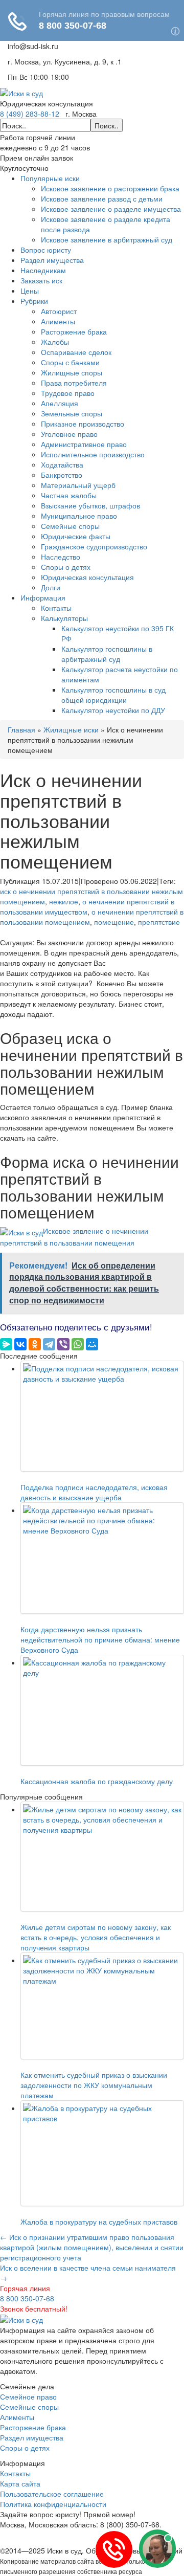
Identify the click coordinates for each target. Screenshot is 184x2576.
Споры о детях (66, 567)
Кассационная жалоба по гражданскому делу (97, 1781)
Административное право (84, 444)
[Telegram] (49, 1344)
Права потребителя (74, 383)
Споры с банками (70, 362)
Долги (51, 587)
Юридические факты (76, 536)
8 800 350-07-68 (27, 2298)
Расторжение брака (74, 331)
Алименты (58, 321)
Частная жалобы (69, 495)
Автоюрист (59, 311)
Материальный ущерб (78, 485)
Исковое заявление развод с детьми (102, 198)
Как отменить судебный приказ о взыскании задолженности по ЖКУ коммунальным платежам (94, 2085)
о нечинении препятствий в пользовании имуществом (87, 906)
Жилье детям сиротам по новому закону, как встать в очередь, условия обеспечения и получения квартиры (96, 1937)
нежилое (64, 901)
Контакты (56, 608)
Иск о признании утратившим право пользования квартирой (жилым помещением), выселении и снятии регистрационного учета (92, 2247)
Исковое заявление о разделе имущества (111, 209)
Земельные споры (72, 413)
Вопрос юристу (46, 250)
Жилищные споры (72, 372)
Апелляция (60, 403)
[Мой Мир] (92, 1344)
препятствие (159, 922)
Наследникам (43, 270)
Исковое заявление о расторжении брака (110, 188)
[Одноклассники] (35, 1344)
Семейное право (28, 2396)
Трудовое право (68, 393)
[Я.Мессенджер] (6, 1344)
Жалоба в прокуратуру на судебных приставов (99, 2222)
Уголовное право (69, 434)
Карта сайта (20, 2483)
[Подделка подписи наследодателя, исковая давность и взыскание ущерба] (102, 1416)
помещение (114, 922)
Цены (30, 291)
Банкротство (62, 475)
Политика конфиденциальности (53, 2504)
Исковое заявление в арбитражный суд (107, 239)
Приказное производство (83, 424)
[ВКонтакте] (20, 1344)
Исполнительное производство (93, 454)
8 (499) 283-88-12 (30, 114)
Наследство (61, 557)
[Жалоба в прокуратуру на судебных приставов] (102, 2153)
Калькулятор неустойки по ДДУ (113, 710)
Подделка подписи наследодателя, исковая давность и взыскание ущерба (94, 1492)
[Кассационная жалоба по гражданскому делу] (102, 1710)
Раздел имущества (52, 260)
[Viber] (63, 1344)
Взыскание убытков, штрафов (90, 505)
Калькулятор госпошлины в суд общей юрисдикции (113, 695)
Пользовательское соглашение (52, 2494)
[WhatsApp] (78, 1344)
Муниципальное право (79, 516)
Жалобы (55, 342)
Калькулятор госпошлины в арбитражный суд (107, 654)
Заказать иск (41, 280)
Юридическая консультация (87, 577)
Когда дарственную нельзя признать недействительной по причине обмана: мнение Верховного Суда (100, 1639)
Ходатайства (62, 464)
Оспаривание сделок (76, 352)
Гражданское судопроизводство (94, 546)
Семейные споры (70, 526)
